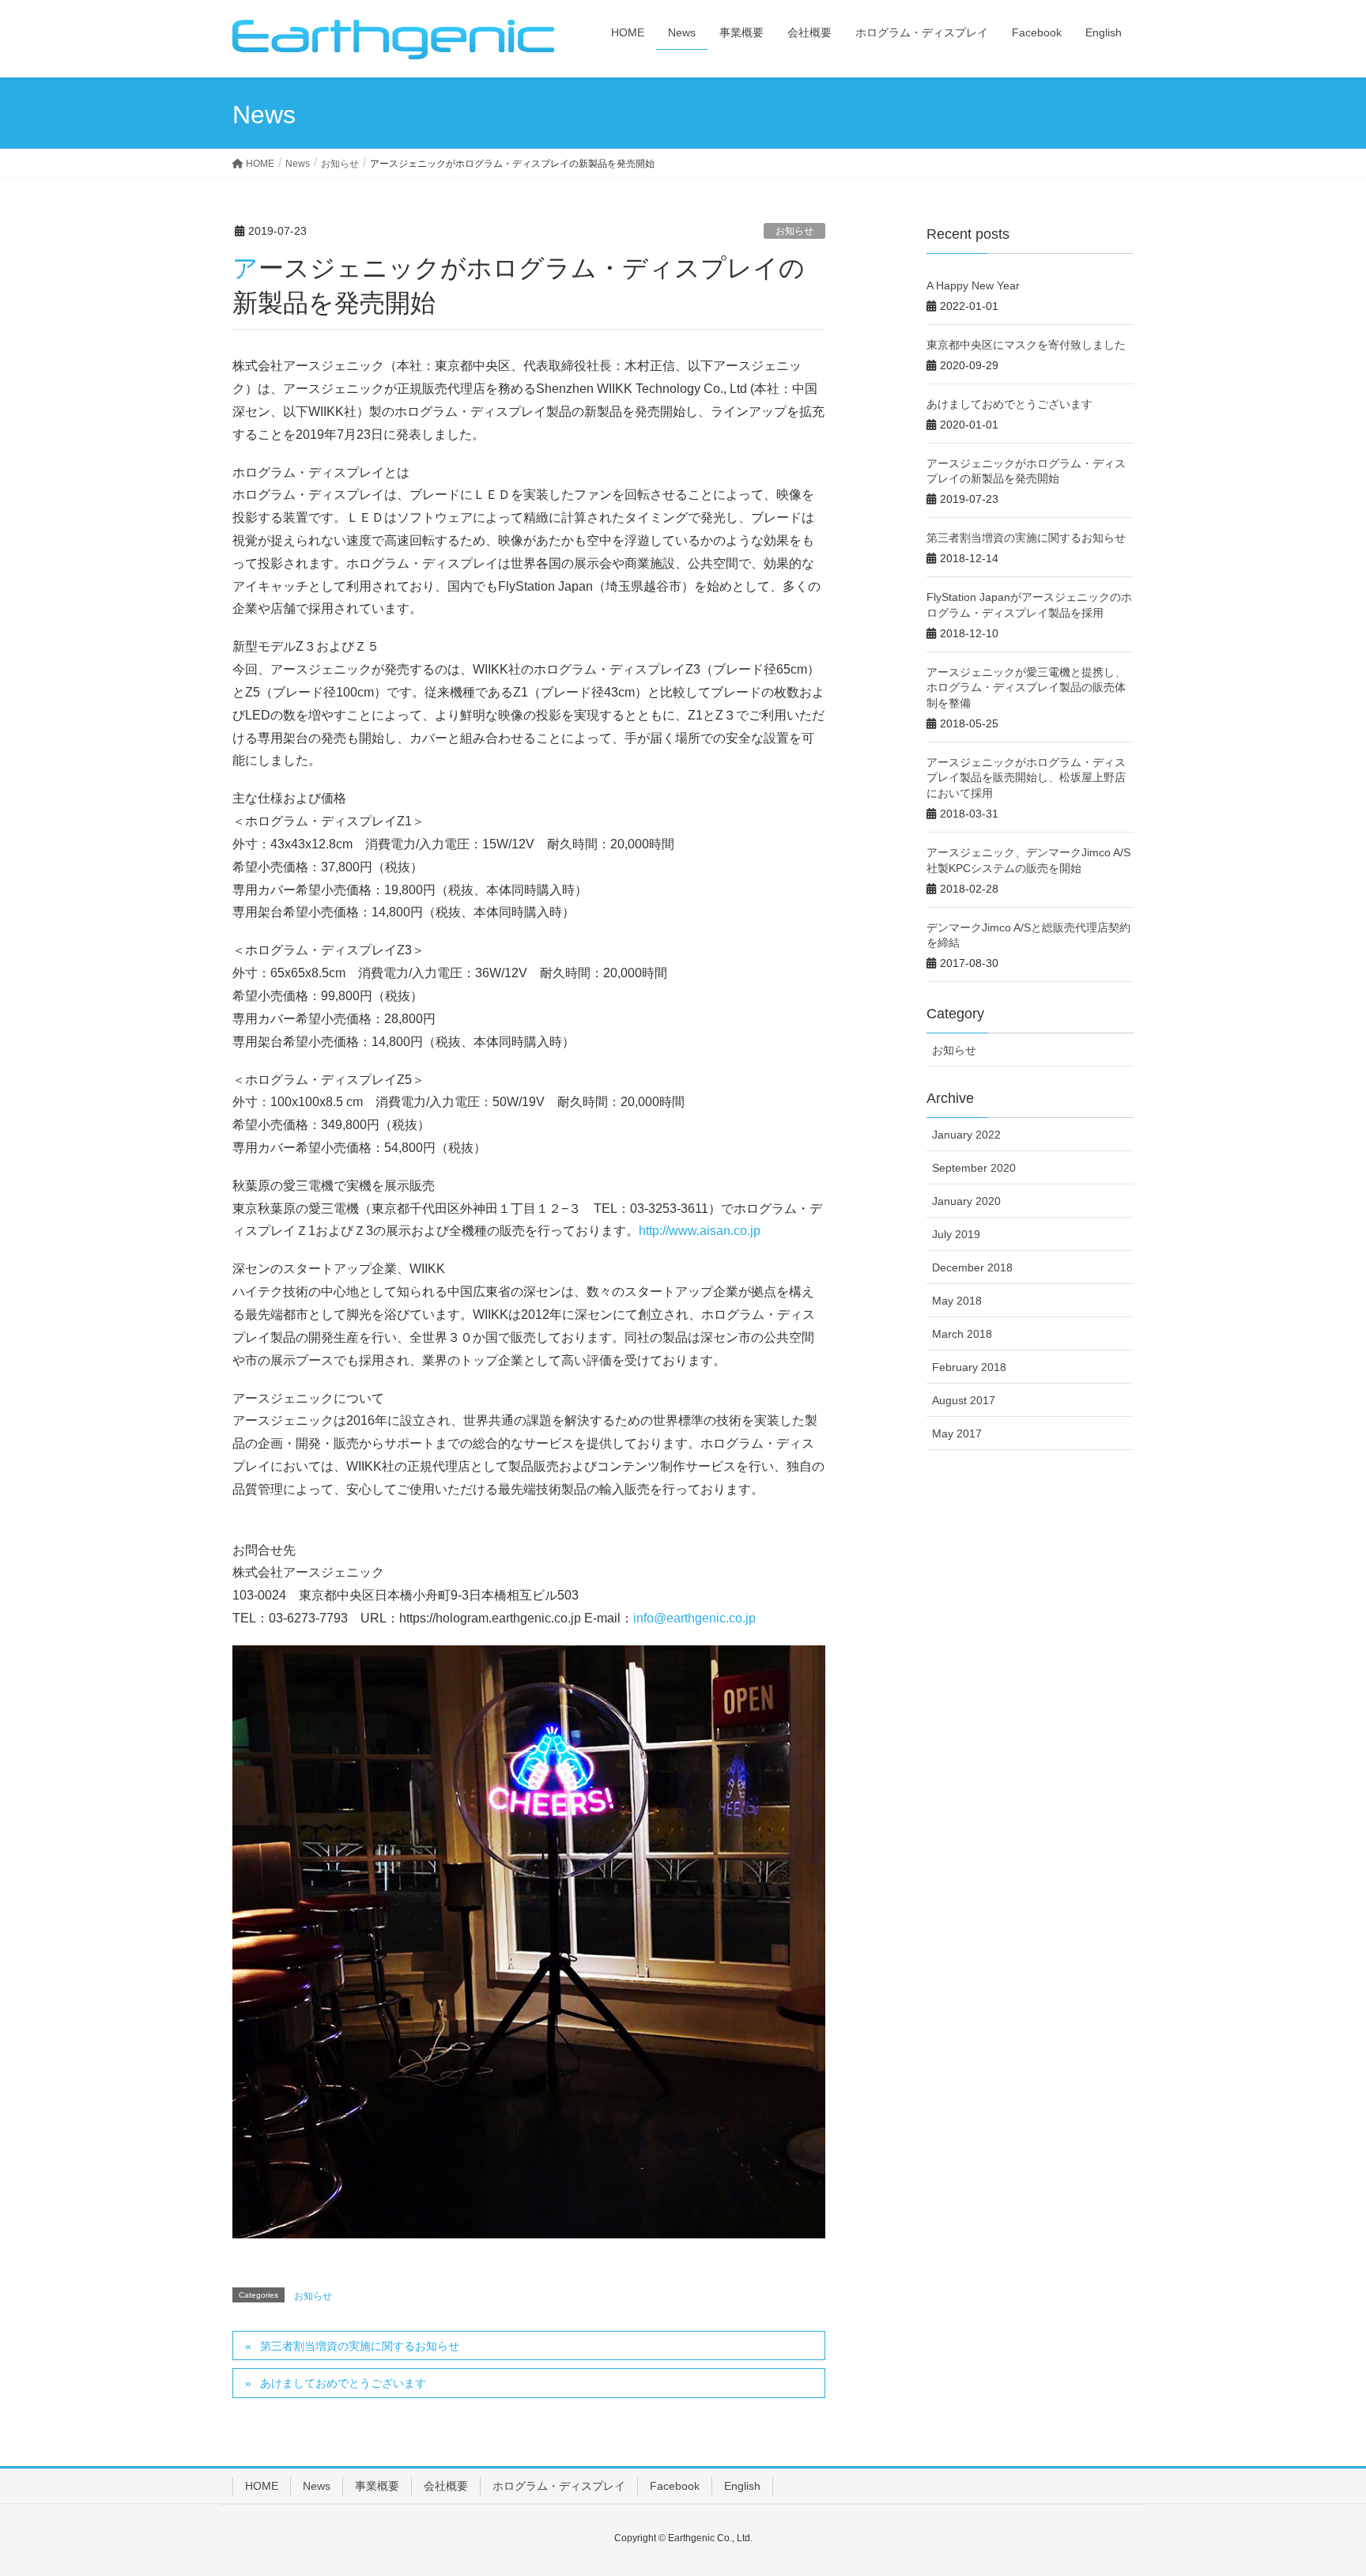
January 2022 (966, 1135)
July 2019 (956, 1234)
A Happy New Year (973, 285)
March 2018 (962, 1334)
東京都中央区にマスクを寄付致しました (1026, 345)
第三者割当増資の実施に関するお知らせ (360, 2346)
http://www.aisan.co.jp (700, 1231)
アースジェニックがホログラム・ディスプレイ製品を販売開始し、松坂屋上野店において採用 (1026, 778)
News (317, 2486)
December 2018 (972, 1267)
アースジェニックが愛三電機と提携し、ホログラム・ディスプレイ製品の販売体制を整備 (1026, 687)
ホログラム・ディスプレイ (559, 2486)
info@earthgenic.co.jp (694, 1618)
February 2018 (969, 1367)
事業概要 (377, 2486)
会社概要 (446, 2486)
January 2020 (966, 1201)
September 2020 (974, 1168)
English (742, 2486)
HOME (262, 2486)
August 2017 (964, 1400)
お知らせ (794, 231)
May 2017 (957, 1433)
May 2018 (957, 1301)
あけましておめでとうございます (343, 2383)
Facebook (675, 2486)
